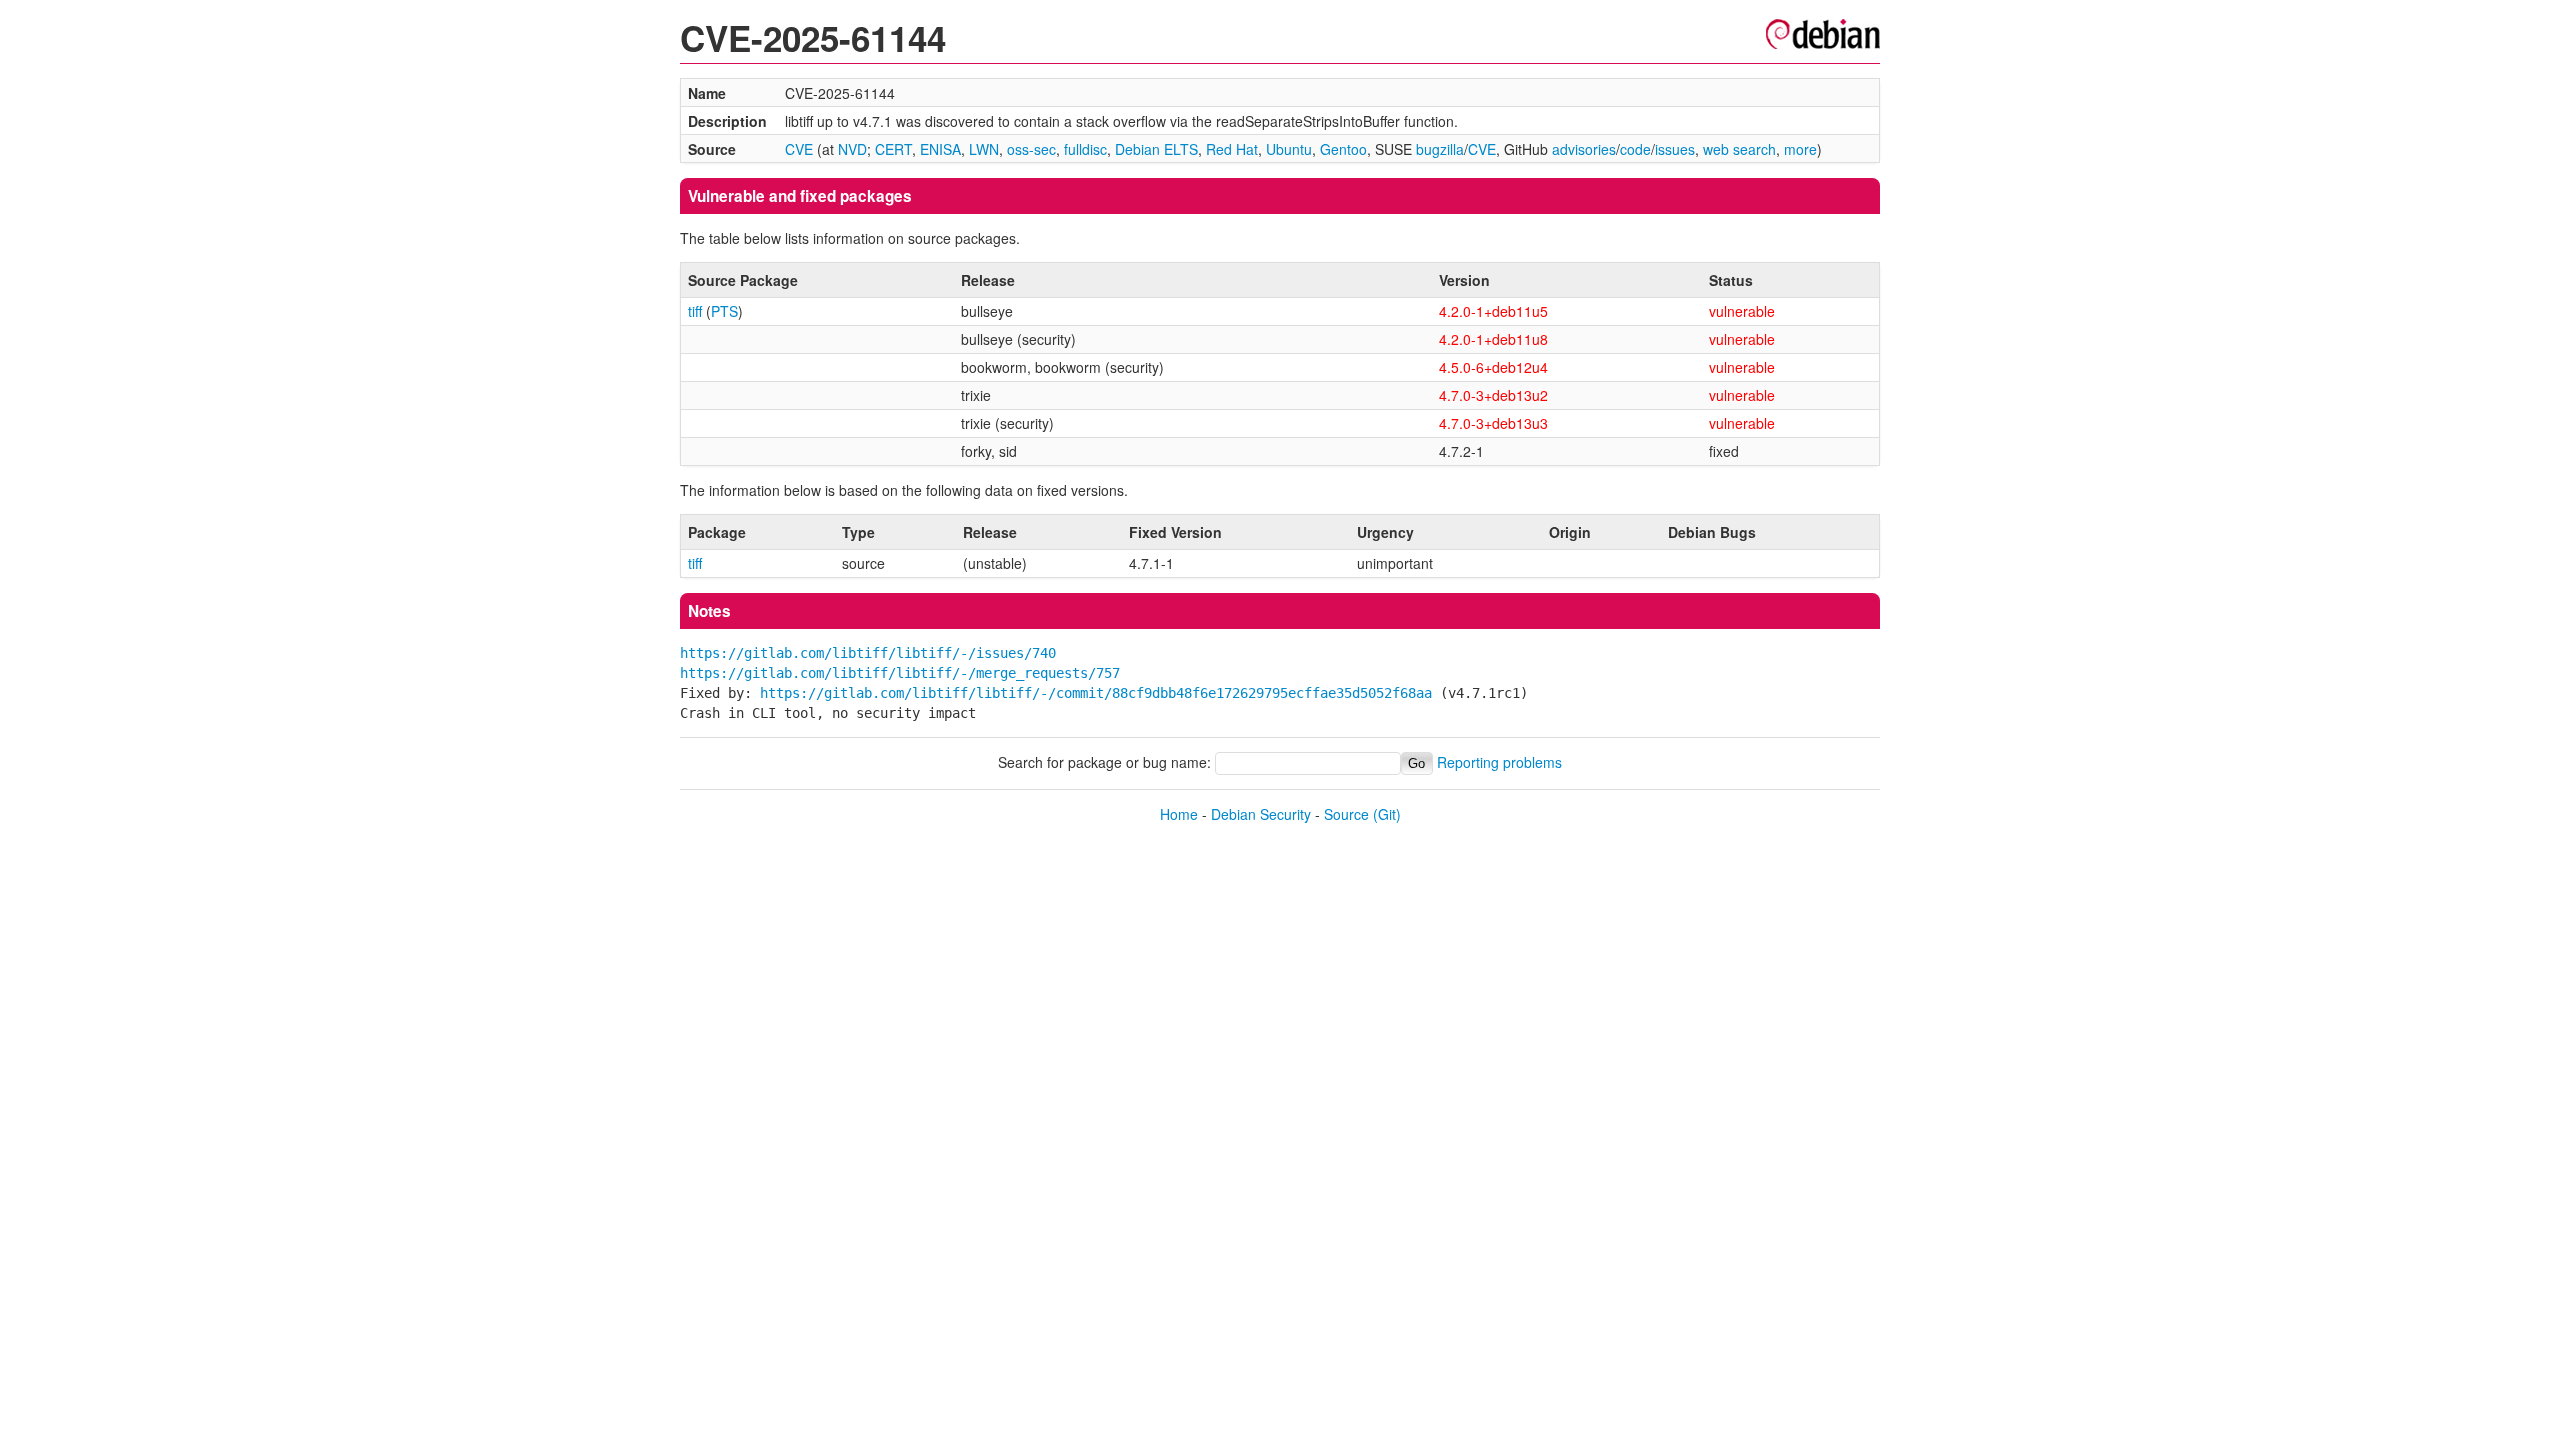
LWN (984, 149)
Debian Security (1261, 814)
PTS (724, 311)
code (1635, 149)
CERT (893, 149)
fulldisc (1085, 149)
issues (1675, 149)
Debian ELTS (1156, 149)
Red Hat (1232, 149)
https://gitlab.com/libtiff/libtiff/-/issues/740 (868, 653)
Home (1179, 814)
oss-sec (1031, 149)
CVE (799, 149)
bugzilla (1440, 149)
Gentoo (1343, 149)
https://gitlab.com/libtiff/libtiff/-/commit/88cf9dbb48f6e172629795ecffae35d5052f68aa (1096, 693)
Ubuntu (1289, 149)
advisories (1584, 149)
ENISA (940, 149)
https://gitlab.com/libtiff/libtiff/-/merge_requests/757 (900, 673)
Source (1346, 814)
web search (1739, 149)
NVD (852, 149)
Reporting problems (1499, 762)
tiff (695, 311)
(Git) (1387, 814)
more (1800, 149)
